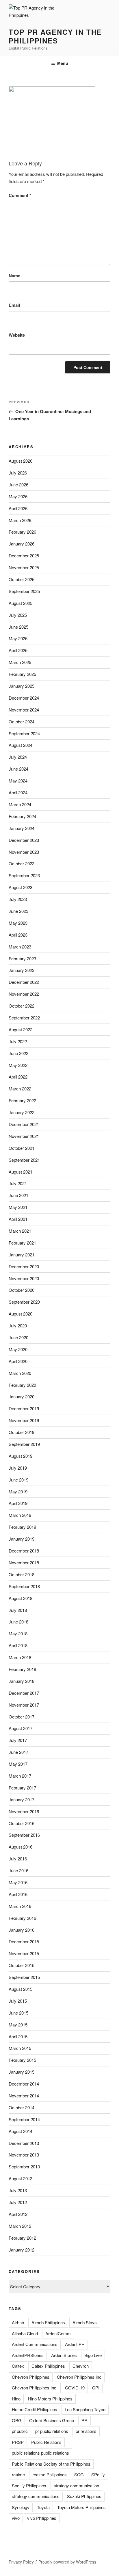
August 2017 (21, 1728)
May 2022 (18, 1065)
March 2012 (20, 2226)
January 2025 (22, 686)
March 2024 (20, 804)
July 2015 (18, 2001)
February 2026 (22, 532)
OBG (17, 2420)
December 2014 (24, 2084)
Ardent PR (75, 2344)
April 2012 (18, 2214)
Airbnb (18, 2322)
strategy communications (36, 2496)
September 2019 (24, 1444)
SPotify (98, 2474)
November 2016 (24, 1811)
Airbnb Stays (85, 2322)
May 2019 (18, 1492)
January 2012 (22, 2250)
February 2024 (22, 816)
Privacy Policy (21, 2562)
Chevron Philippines (31, 2377)
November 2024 (24, 710)
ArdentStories (64, 2355)
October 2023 (22, 863)
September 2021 (24, 1160)
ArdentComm (58, 2333)
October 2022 (22, 1006)
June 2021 (18, 1195)
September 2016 (24, 1835)
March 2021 (20, 1231)
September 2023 (24, 875)
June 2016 (18, 1870)
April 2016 (18, 1894)
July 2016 (18, 1859)
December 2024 (24, 698)
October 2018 (22, 1574)
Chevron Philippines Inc (79, 2377)
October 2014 (22, 2107)
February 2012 (22, 2238)
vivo (16, 2518)
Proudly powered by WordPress (67, 2562)
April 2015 (18, 2036)
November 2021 (24, 1136)
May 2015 (18, 2025)
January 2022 (22, 1112)
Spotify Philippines (29, 2485)
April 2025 (18, 650)
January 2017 (22, 1799)
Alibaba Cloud (25, 2333)
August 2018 (21, 1598)
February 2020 (22, 1385)
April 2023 (18, 935)
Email (14, 305)
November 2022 (24, 994)
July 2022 (18, 1041)
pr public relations (52, 2431)
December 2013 (24, 2143)
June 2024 (18, 769)
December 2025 (24, 555)
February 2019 (22, 1527)
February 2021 (22, 1243)
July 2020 (18, 1326)
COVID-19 (75, 2388)
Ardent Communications (35, 2344)
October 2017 (22, 1717)
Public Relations (46, 2442)
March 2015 (20, 2048)
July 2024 (18, 757)
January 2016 (22, 1930)
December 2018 (24, 1551)
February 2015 (22, 2060)
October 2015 (22, 1965)
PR (84, 2420)
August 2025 (21, 603)
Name (14, 276)
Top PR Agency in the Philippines (55, 36)
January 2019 (22, 1539)
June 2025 (18, 627)
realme (18, 2474)
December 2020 (24, 1266)
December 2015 (24, 1941)
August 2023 (21, 887)
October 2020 (22, 1290)
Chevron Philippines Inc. (35, 2388)
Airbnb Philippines (48, 2322)
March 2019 (20, 1515)
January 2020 (22, 1396)
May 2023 (18, 923)
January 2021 (22, 1255)
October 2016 (22, 1823)
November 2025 (24, 567)
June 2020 (18, 1337)
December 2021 (24, 1124)
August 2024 (21, 745)
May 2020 (18, 1349)
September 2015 (24, 1977)
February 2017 (22, 1788)
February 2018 (22, 1669)
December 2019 (24, 1408)
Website (17, 335)
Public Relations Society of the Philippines (51, 2464)
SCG (79, 2474)
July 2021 (18, 1183)
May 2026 (18, 496)
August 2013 (21, 2178)
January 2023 (22, 970)
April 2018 (18, 1645)
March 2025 (20, 662)
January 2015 (22, 2072)
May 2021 (18, 1207)
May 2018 (18, 1633)
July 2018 (18, 1610)
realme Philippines (50, 2474)
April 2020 (18, 1361)
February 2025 (22, 674)
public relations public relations (40, 2453)
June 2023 (18, 911)
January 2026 (22, 544)
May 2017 (18, 1764)
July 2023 (18, 899)
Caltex (18, 2366)
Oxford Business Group (52, 2420)
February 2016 (22, 1918)
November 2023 (24, 852)
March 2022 (20, 1089)
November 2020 (24, 1278)
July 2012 (18, 2202)
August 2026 (21, 461)
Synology (21, 2507)
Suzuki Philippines (84, 2496)
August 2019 (21, 1456)
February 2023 (22, 958)
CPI (96, 2388)
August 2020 (21, 1314)
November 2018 (24, 1562)
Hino (16, 2399)
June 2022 (18, 1053)
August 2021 (21, 1172)
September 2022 (24, 1018)
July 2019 (18, 1468)
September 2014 (24, 2119)
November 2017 (24, 1705)
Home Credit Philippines (35, 2409)
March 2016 (20, 1906)
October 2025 (22, 579)
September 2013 (24, 2167)
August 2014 (21, 2131)
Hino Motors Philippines (50, 2399)
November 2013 (24, 2155)
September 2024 (24, 733)
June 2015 (18, 2013)
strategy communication (76, 2485)
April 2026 (18, 508)
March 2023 (20, 947)
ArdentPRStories (28, 2355)
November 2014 (24, 2096)
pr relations (86, 2431)
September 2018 (24, 1586)
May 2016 (18, 1882)
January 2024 (22, 828)
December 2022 (24, 982)
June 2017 (18, 1752)
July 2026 (18, 473)
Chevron (81, 2366)
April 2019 (18, 1503)
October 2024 (22, 721)
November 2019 (24, 1420)
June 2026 (18, 485)
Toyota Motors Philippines (81, 2507)
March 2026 (20, 520)
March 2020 (20, 1373)
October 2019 (22, 1432)
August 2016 (21, 1847)
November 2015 (24, 1953)
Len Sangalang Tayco (85, 2409)
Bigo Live (93, 2355)
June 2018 (18, 1622)
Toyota (43, 2507)
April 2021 (18, 1219)
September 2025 (24, 591)
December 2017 (24, 1693)
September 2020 (24, 1302)
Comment (20, 195)
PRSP (18, 2442)
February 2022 (22, 1100)
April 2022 (18, 1077)
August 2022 (21, 1029)
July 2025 (18, 615)
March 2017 (20, 1776)
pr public (20, 2431)
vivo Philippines (42, 2518)
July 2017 (18, 1740)
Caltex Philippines (48, 2366)
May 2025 (18, 638)
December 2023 (24, 840)
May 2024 (18, 781)
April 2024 (18, 792)
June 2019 (18, 1480)
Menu (63, 63)
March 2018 (20, 1657)
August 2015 (21, 1989)
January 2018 (22, 1681)
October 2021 (22, 1148)
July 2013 (18, 2190)
